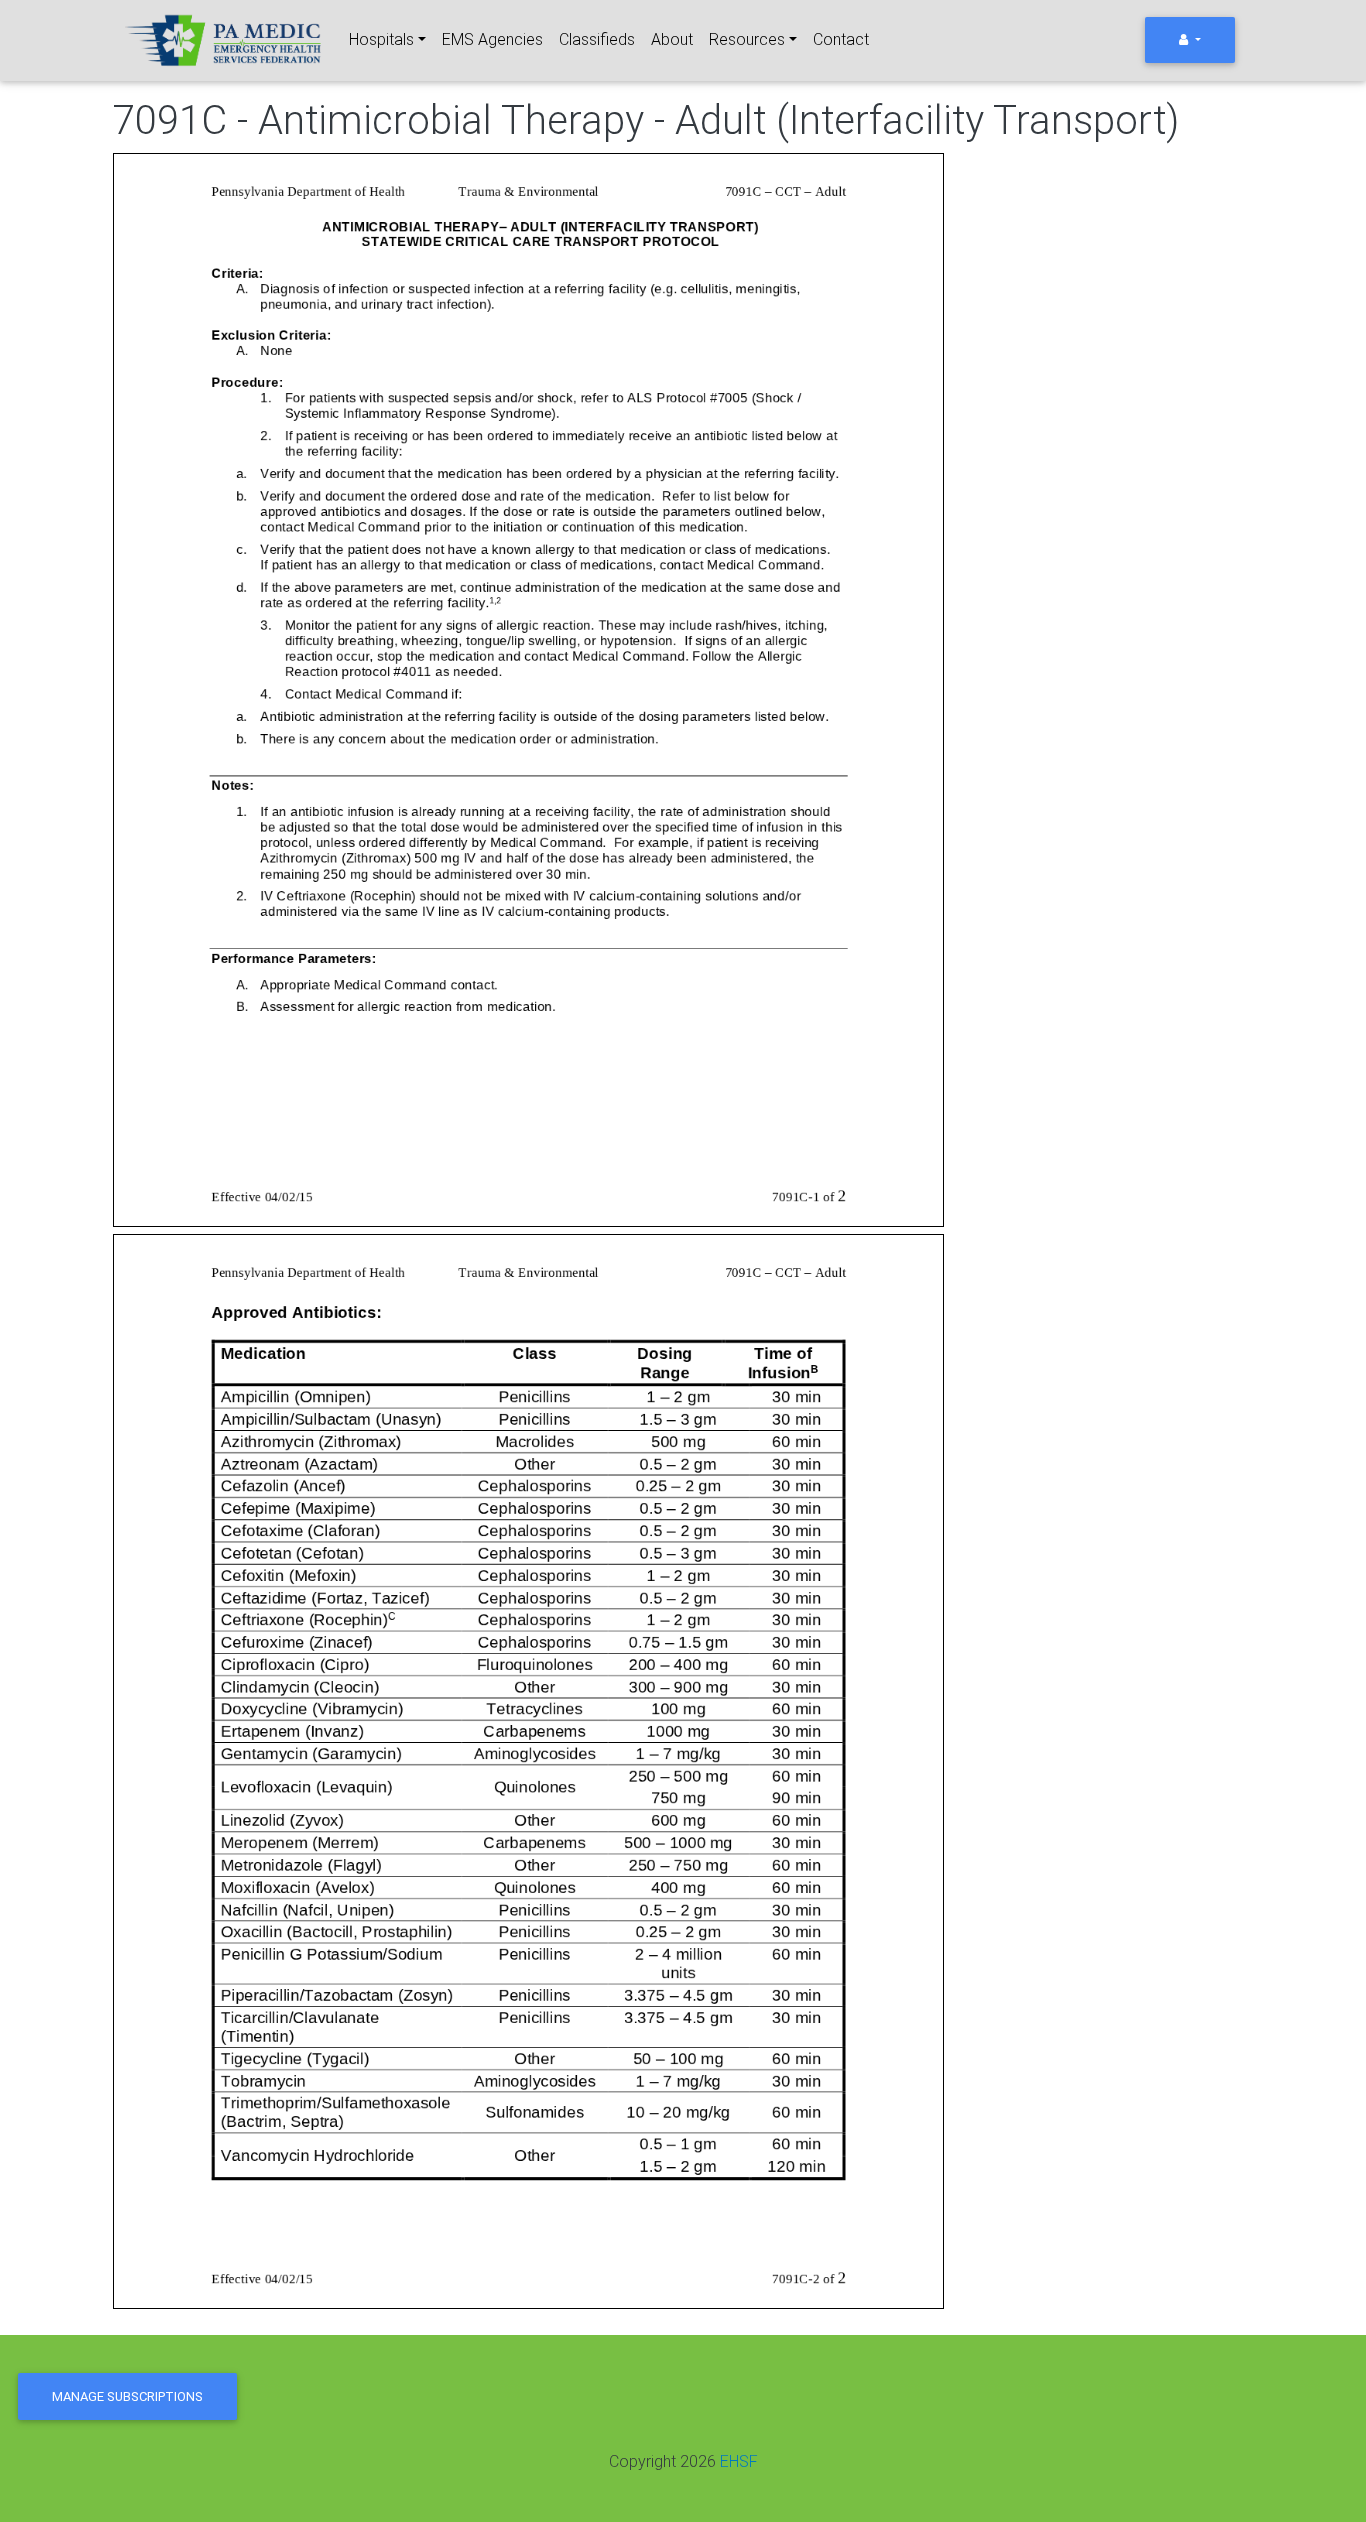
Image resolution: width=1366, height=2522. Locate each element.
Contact (841, 39)
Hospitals (381, 39)
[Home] (225, 40)
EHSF (739, 2461)
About (672, 39)
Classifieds (597, 39)
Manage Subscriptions (127, 2396)
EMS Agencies (492, 39)
